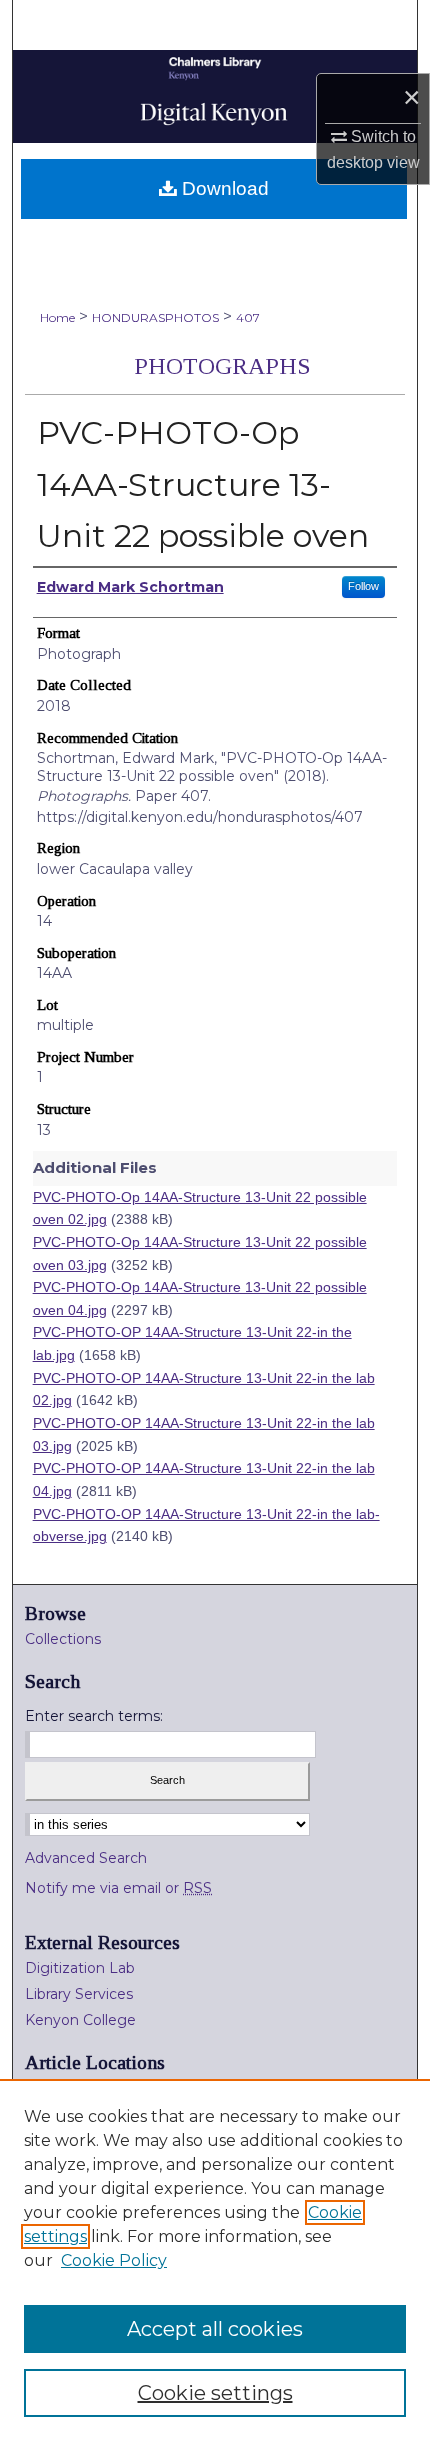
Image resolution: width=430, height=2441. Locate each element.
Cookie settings (215, 2393)
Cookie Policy (114, 2260)
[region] (215, 2260)
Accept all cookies (215, 2329)
